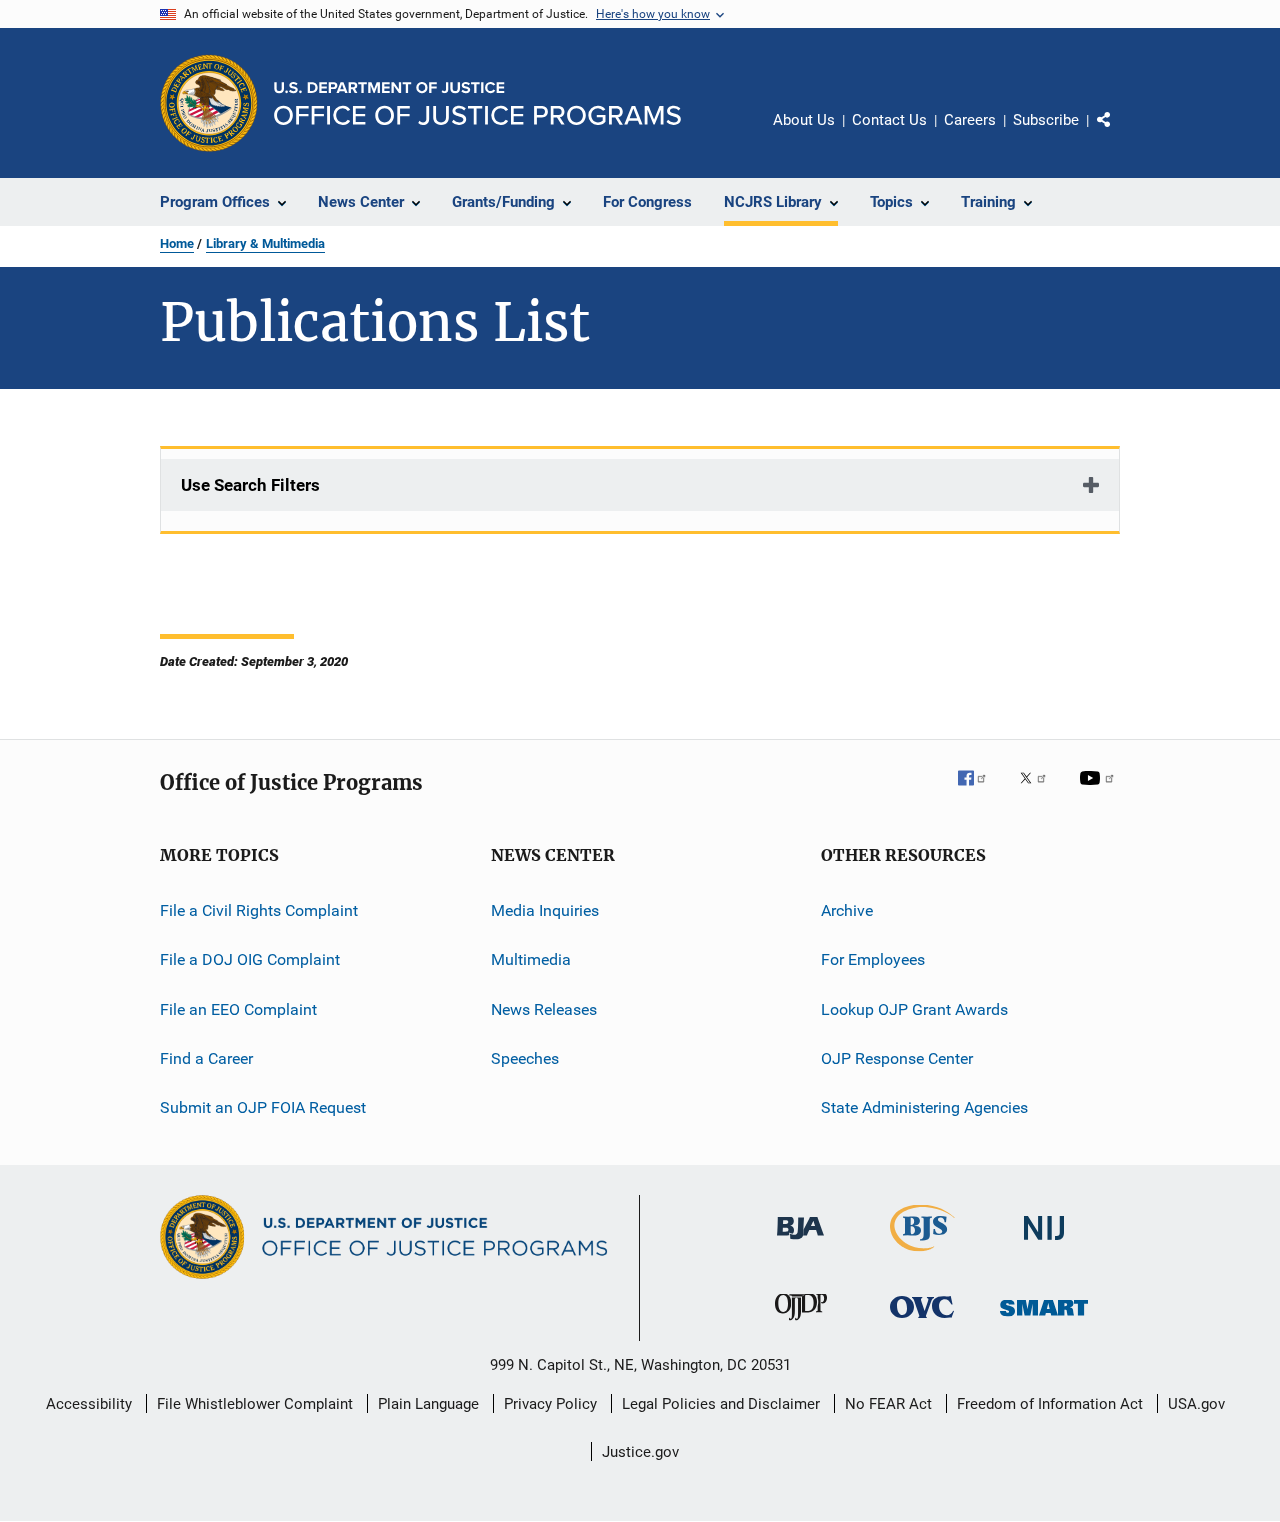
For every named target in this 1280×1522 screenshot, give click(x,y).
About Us (804, 120)
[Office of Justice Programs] (209, 103)
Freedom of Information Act (1050, 1404)
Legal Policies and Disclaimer (721, 1404)
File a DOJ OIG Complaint (250, 959)
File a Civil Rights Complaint (259, 910)
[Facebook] (980, 792)
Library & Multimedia (265, 243)
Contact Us (889, 120)
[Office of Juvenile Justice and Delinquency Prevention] (801, 1324)
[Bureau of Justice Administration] (800, 1243)
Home (177, 243)
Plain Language (428, 1404)
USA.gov (1196, 1404)
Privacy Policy (550, 1404)
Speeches (525, 1058)
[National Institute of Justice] (1044, 1243)
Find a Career (206, 1058)
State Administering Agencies (924, 1107)
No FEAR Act (888, 1404)
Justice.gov (640, 1452)
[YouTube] (1100, 792)
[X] (1040, 792)
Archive (847, 910)
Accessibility (89, 1404)
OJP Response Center (897, 1058)
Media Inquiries (545, 910)
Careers (970, 120)
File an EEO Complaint (238, 1009)
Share (1120, 134)
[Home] (477, 103)
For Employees (873, 959)
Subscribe (1046, 120)
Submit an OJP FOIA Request (263, 1107)
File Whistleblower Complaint (255, 1404)
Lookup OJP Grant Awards (914, 1009)
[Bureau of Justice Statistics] (922, 1255)
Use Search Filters (250, 485)
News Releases (544, 1009)
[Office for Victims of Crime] (922, 1321)
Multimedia (531, 959)
